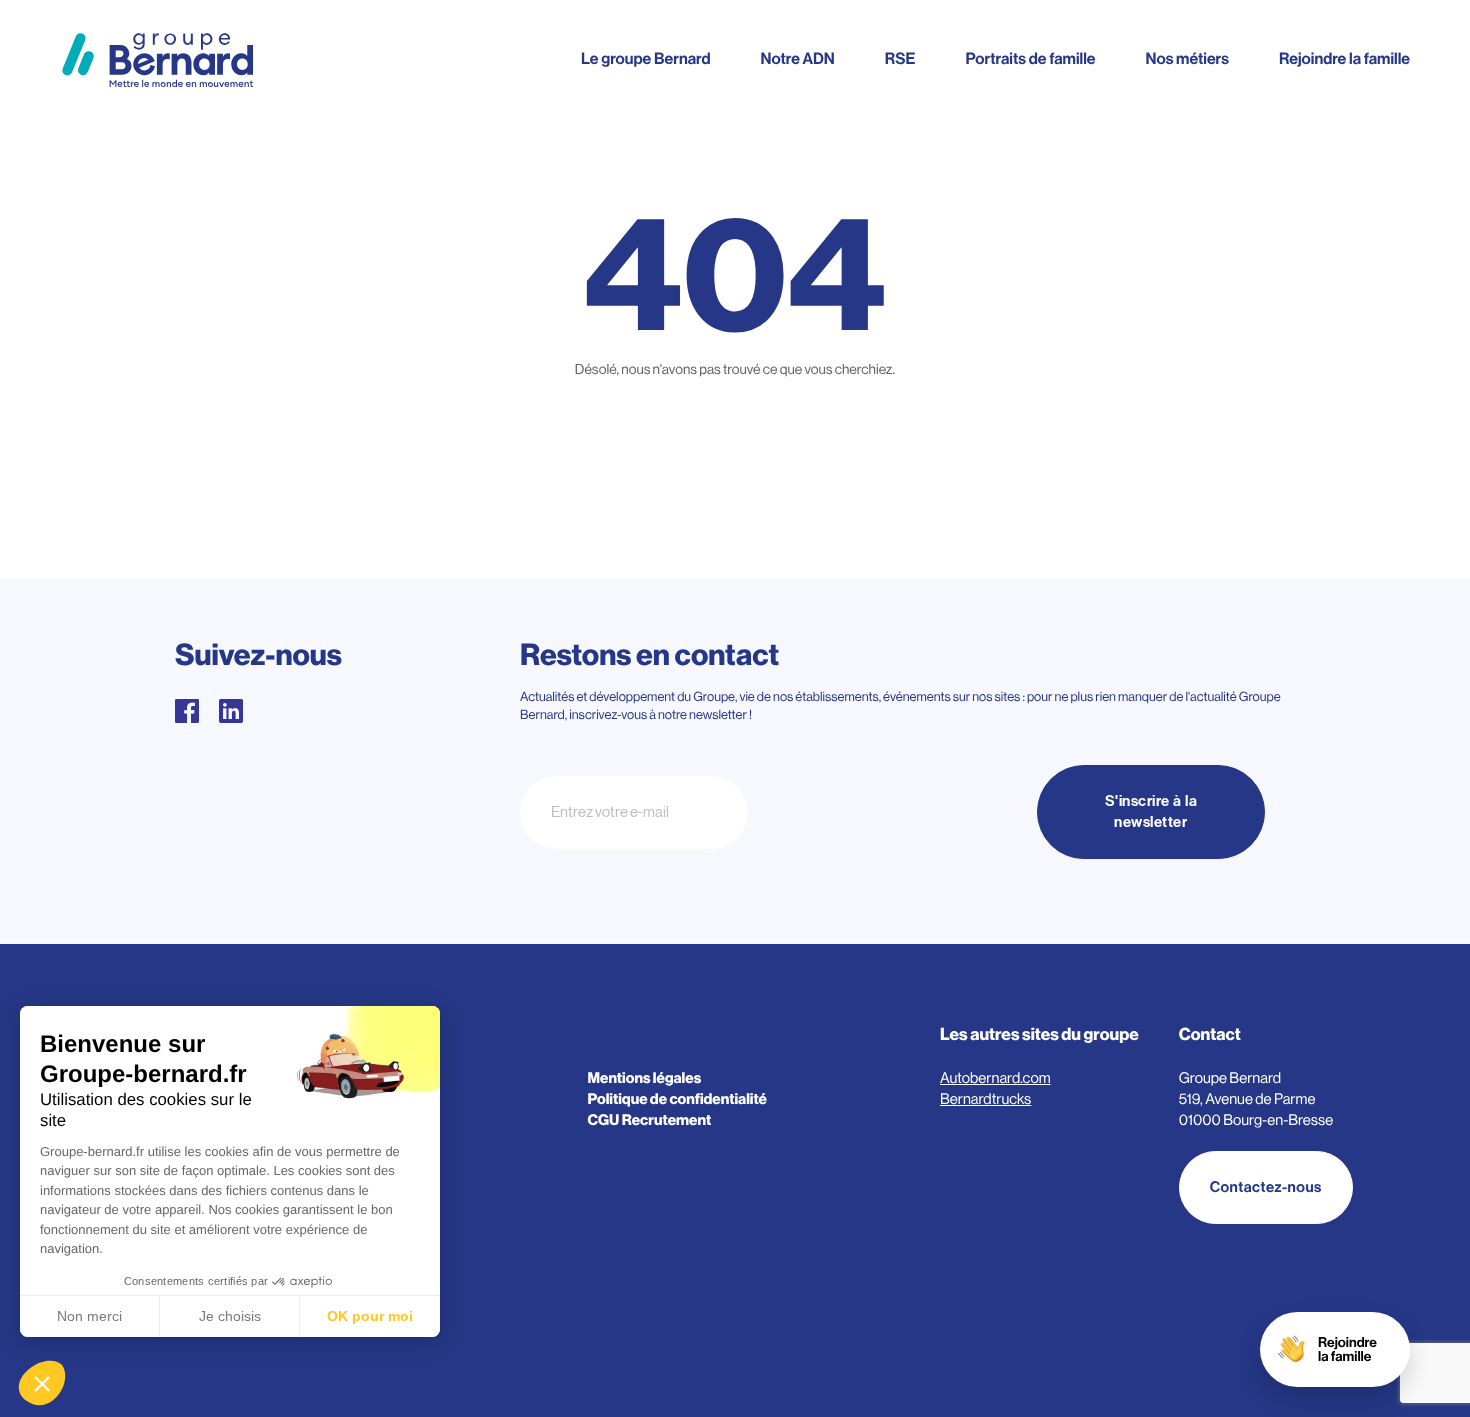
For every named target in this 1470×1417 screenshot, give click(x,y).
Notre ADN (797, 59)
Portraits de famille (1030, 59)
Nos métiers (1187, 59)
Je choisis (230, 1316)
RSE (900, 59)
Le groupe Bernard (645, 59)
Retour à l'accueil (735, 462)
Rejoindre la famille (1344, 59)
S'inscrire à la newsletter (1151, 812)
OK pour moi (370, 1316)
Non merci (89, 1316)
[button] (42, 1383)
